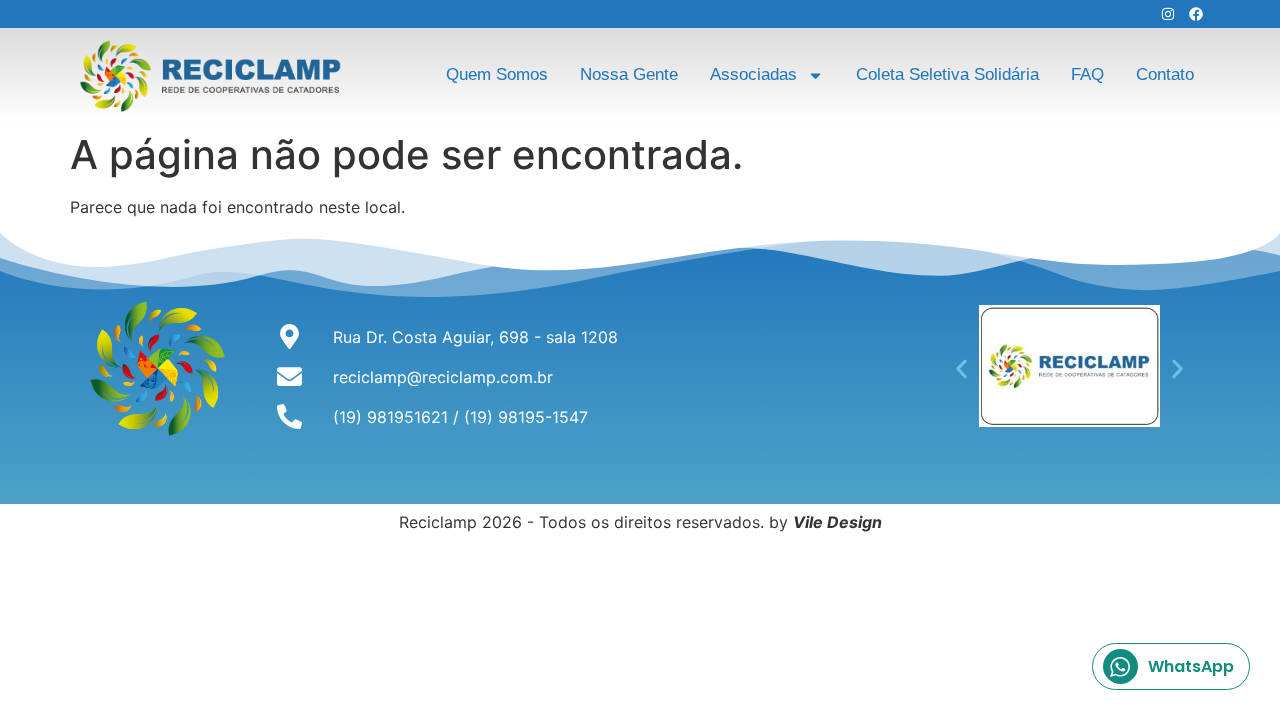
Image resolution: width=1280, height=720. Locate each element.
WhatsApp (1191, 666)
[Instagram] (1168, 14)
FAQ (1087, 74)
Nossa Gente (629, 74)
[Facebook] (1196, 14)
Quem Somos (497, 74)
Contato (1165, 74)
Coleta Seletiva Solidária (947, 74)
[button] (961, 368)
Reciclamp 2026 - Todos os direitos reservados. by (640, 522)
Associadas (753, 74)
